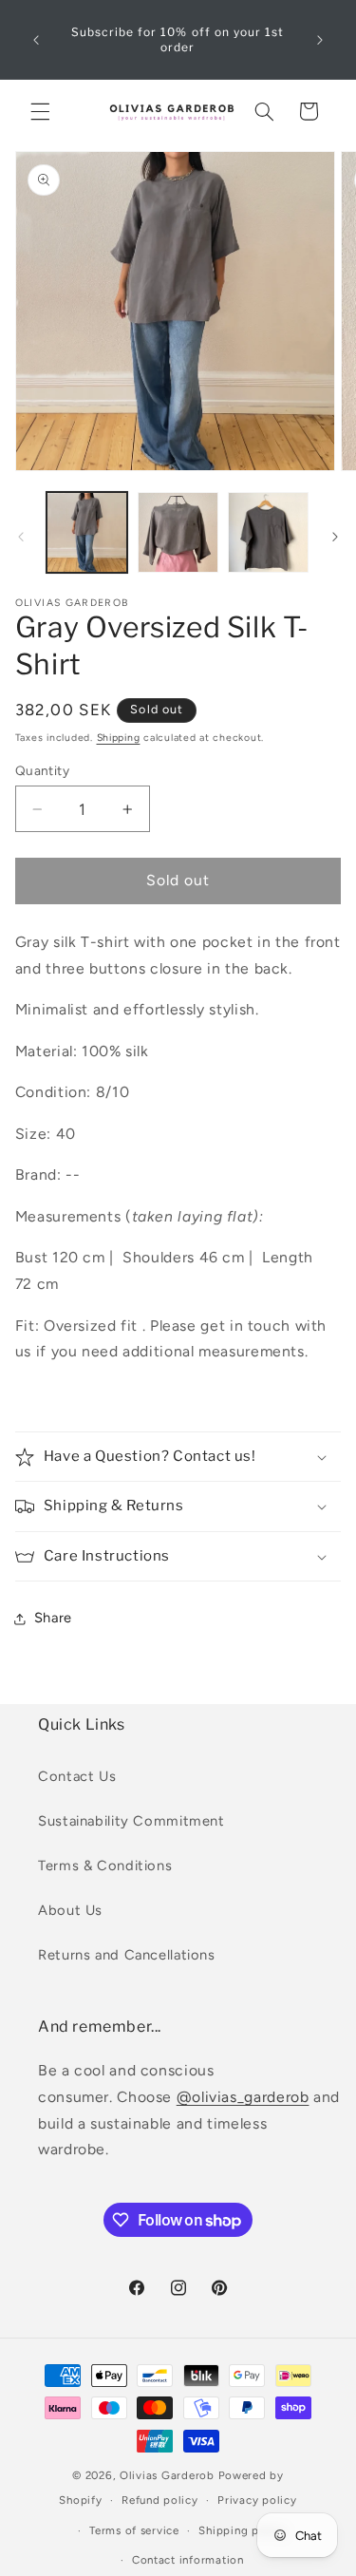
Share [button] (53, 1618)
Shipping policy (242, 2530)
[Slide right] (335, 537)
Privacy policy (257, 2500)
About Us (70, 1910)
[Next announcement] (320, 40)
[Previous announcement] (36, 40)
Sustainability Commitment (131, 1821)
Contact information (188, 2560)
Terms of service (134, 2530)
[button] (40, 111)
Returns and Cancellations (127, 1955)
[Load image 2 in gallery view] (178, 532)
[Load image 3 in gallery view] (268, 532)
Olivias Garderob (167, 2475)
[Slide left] (21, 537)
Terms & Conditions (105, 1866)
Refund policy (160, 2500)
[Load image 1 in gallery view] (87, 532)
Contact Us (77, 1776)
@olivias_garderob (243, 2097)
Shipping (119, 738)
